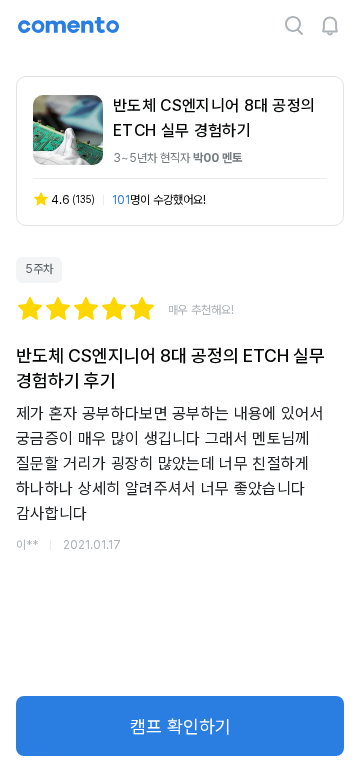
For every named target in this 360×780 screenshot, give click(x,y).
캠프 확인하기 (180, 726)
